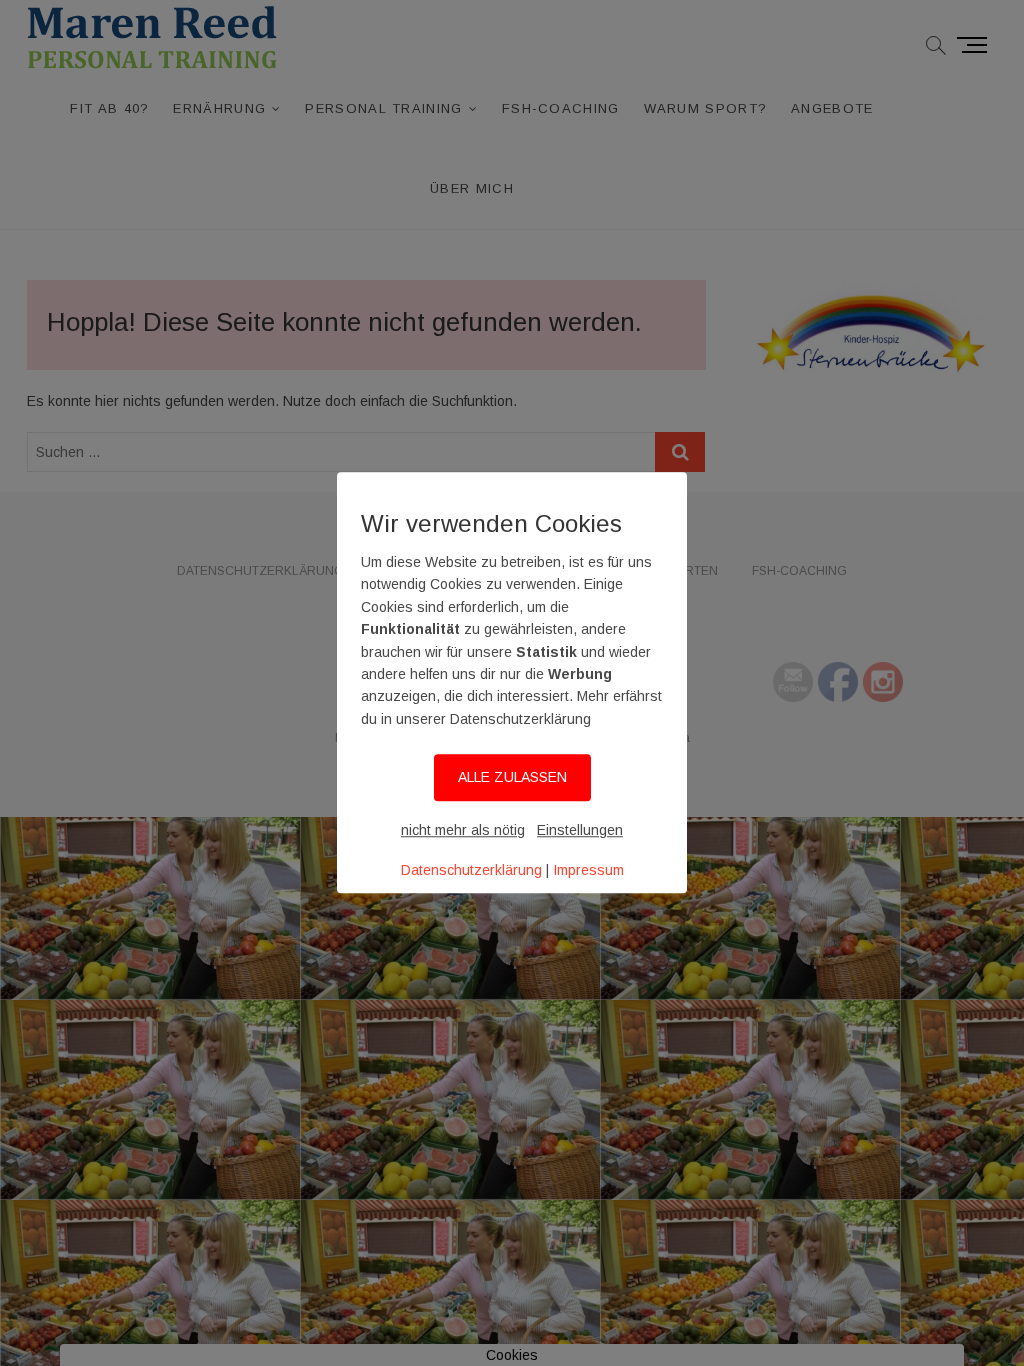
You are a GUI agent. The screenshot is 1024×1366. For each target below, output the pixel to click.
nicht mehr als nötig (463, 830)
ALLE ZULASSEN (512, 778)
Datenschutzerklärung (471, 870)
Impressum (588, 870)
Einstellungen (580, 830)
